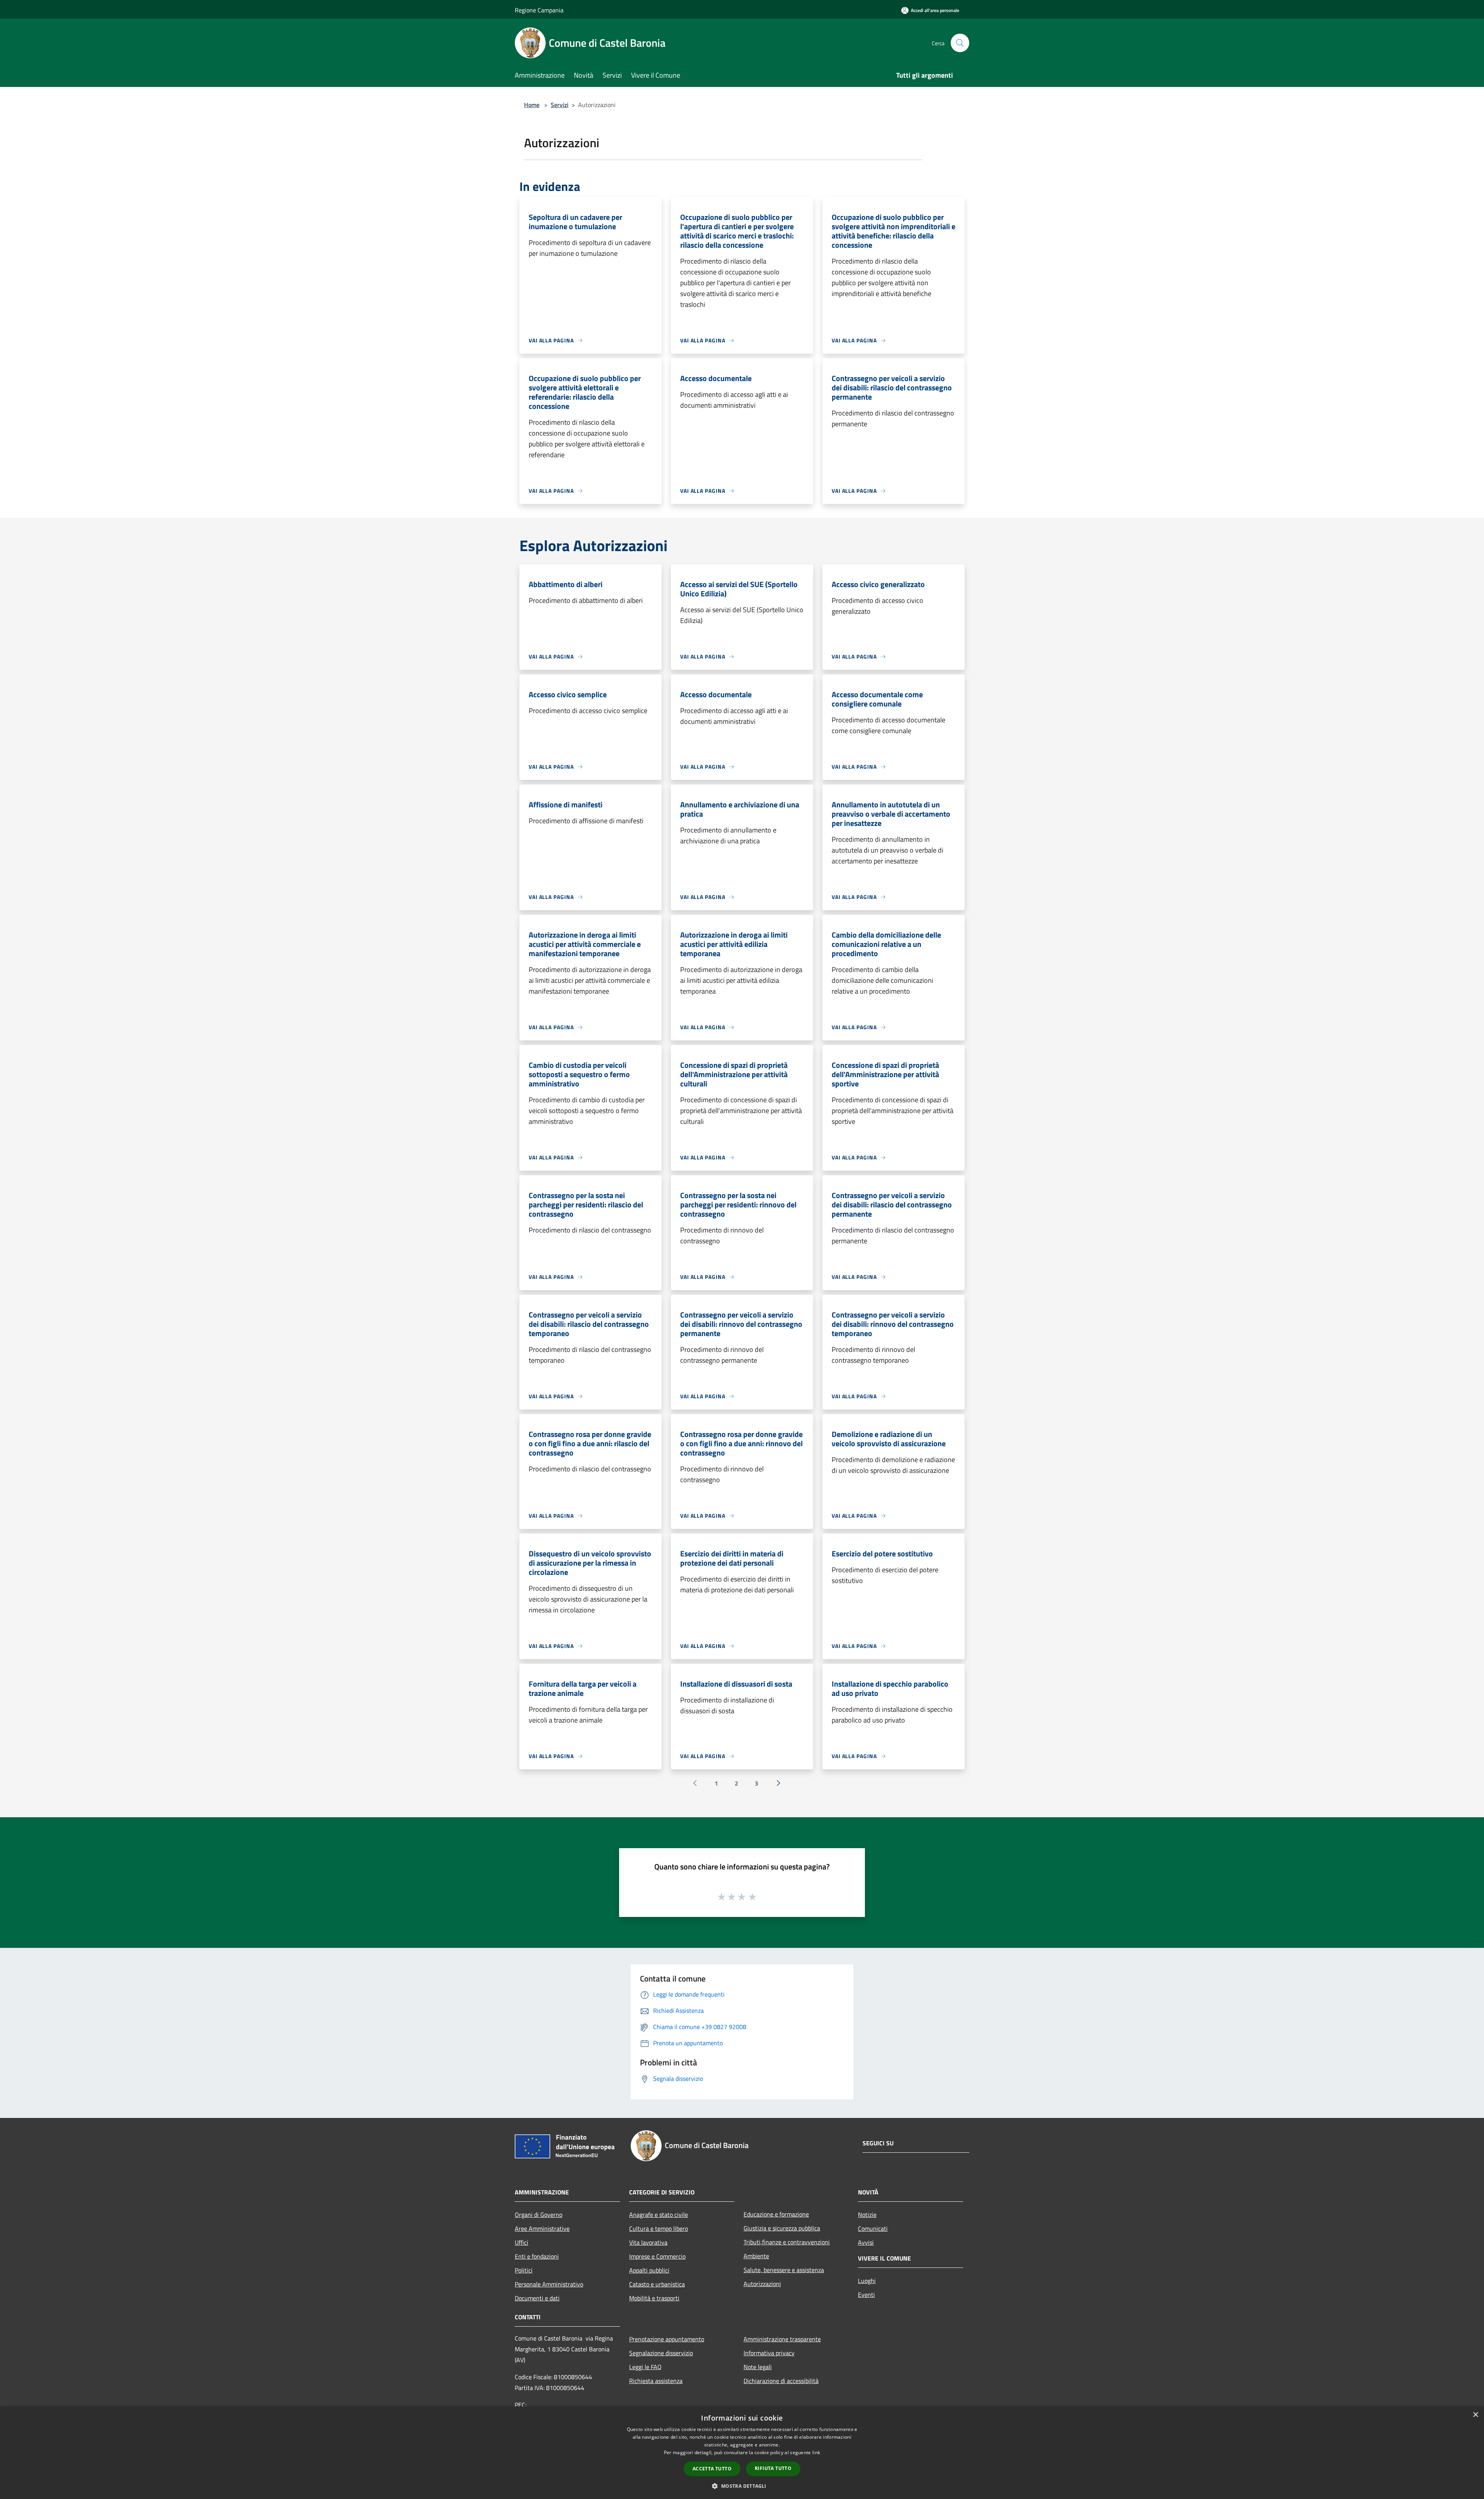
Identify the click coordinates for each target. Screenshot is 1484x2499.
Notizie (867, 2215)
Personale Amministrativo (549, 2284)
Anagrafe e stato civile (659, 2215)
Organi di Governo (539, 2215)
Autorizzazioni (762, 2284)
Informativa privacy (769, 2353)
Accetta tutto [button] (712, 2469)
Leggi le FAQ (645, 2367)
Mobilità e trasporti (654, 2298)
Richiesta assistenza (656, 2381)
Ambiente (756, 2256)
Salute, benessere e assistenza (784, 2270)
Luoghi (867, 2281)
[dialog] (742, 2453)
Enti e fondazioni (537, 2256)
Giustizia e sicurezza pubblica (782, 2228)
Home (532, 105)
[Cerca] (960, 43)
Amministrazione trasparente (782, 2339)
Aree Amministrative (542, 2228)
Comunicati (873, 2228)
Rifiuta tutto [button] (773, 2468)
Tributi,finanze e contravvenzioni (787, 2242)
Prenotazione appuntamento (667, 2339)
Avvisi (866, 2242)
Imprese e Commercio (657, 2256)
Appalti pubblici (649, 2270)
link (816, 2452)
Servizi (560, 105)
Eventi (866, 2295)
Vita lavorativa (648, 2242)
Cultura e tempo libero (659, 2228)
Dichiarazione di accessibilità (781, 2381)
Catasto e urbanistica (657, 2284)
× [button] (1475, 2415)
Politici (524, 2270)
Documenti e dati (537, 2298)
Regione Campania (539, 10)
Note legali (758, 2367)
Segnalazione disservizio (661, 2353)
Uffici (522, 2242)
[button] (742, 2486)
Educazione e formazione (776, 2214)
